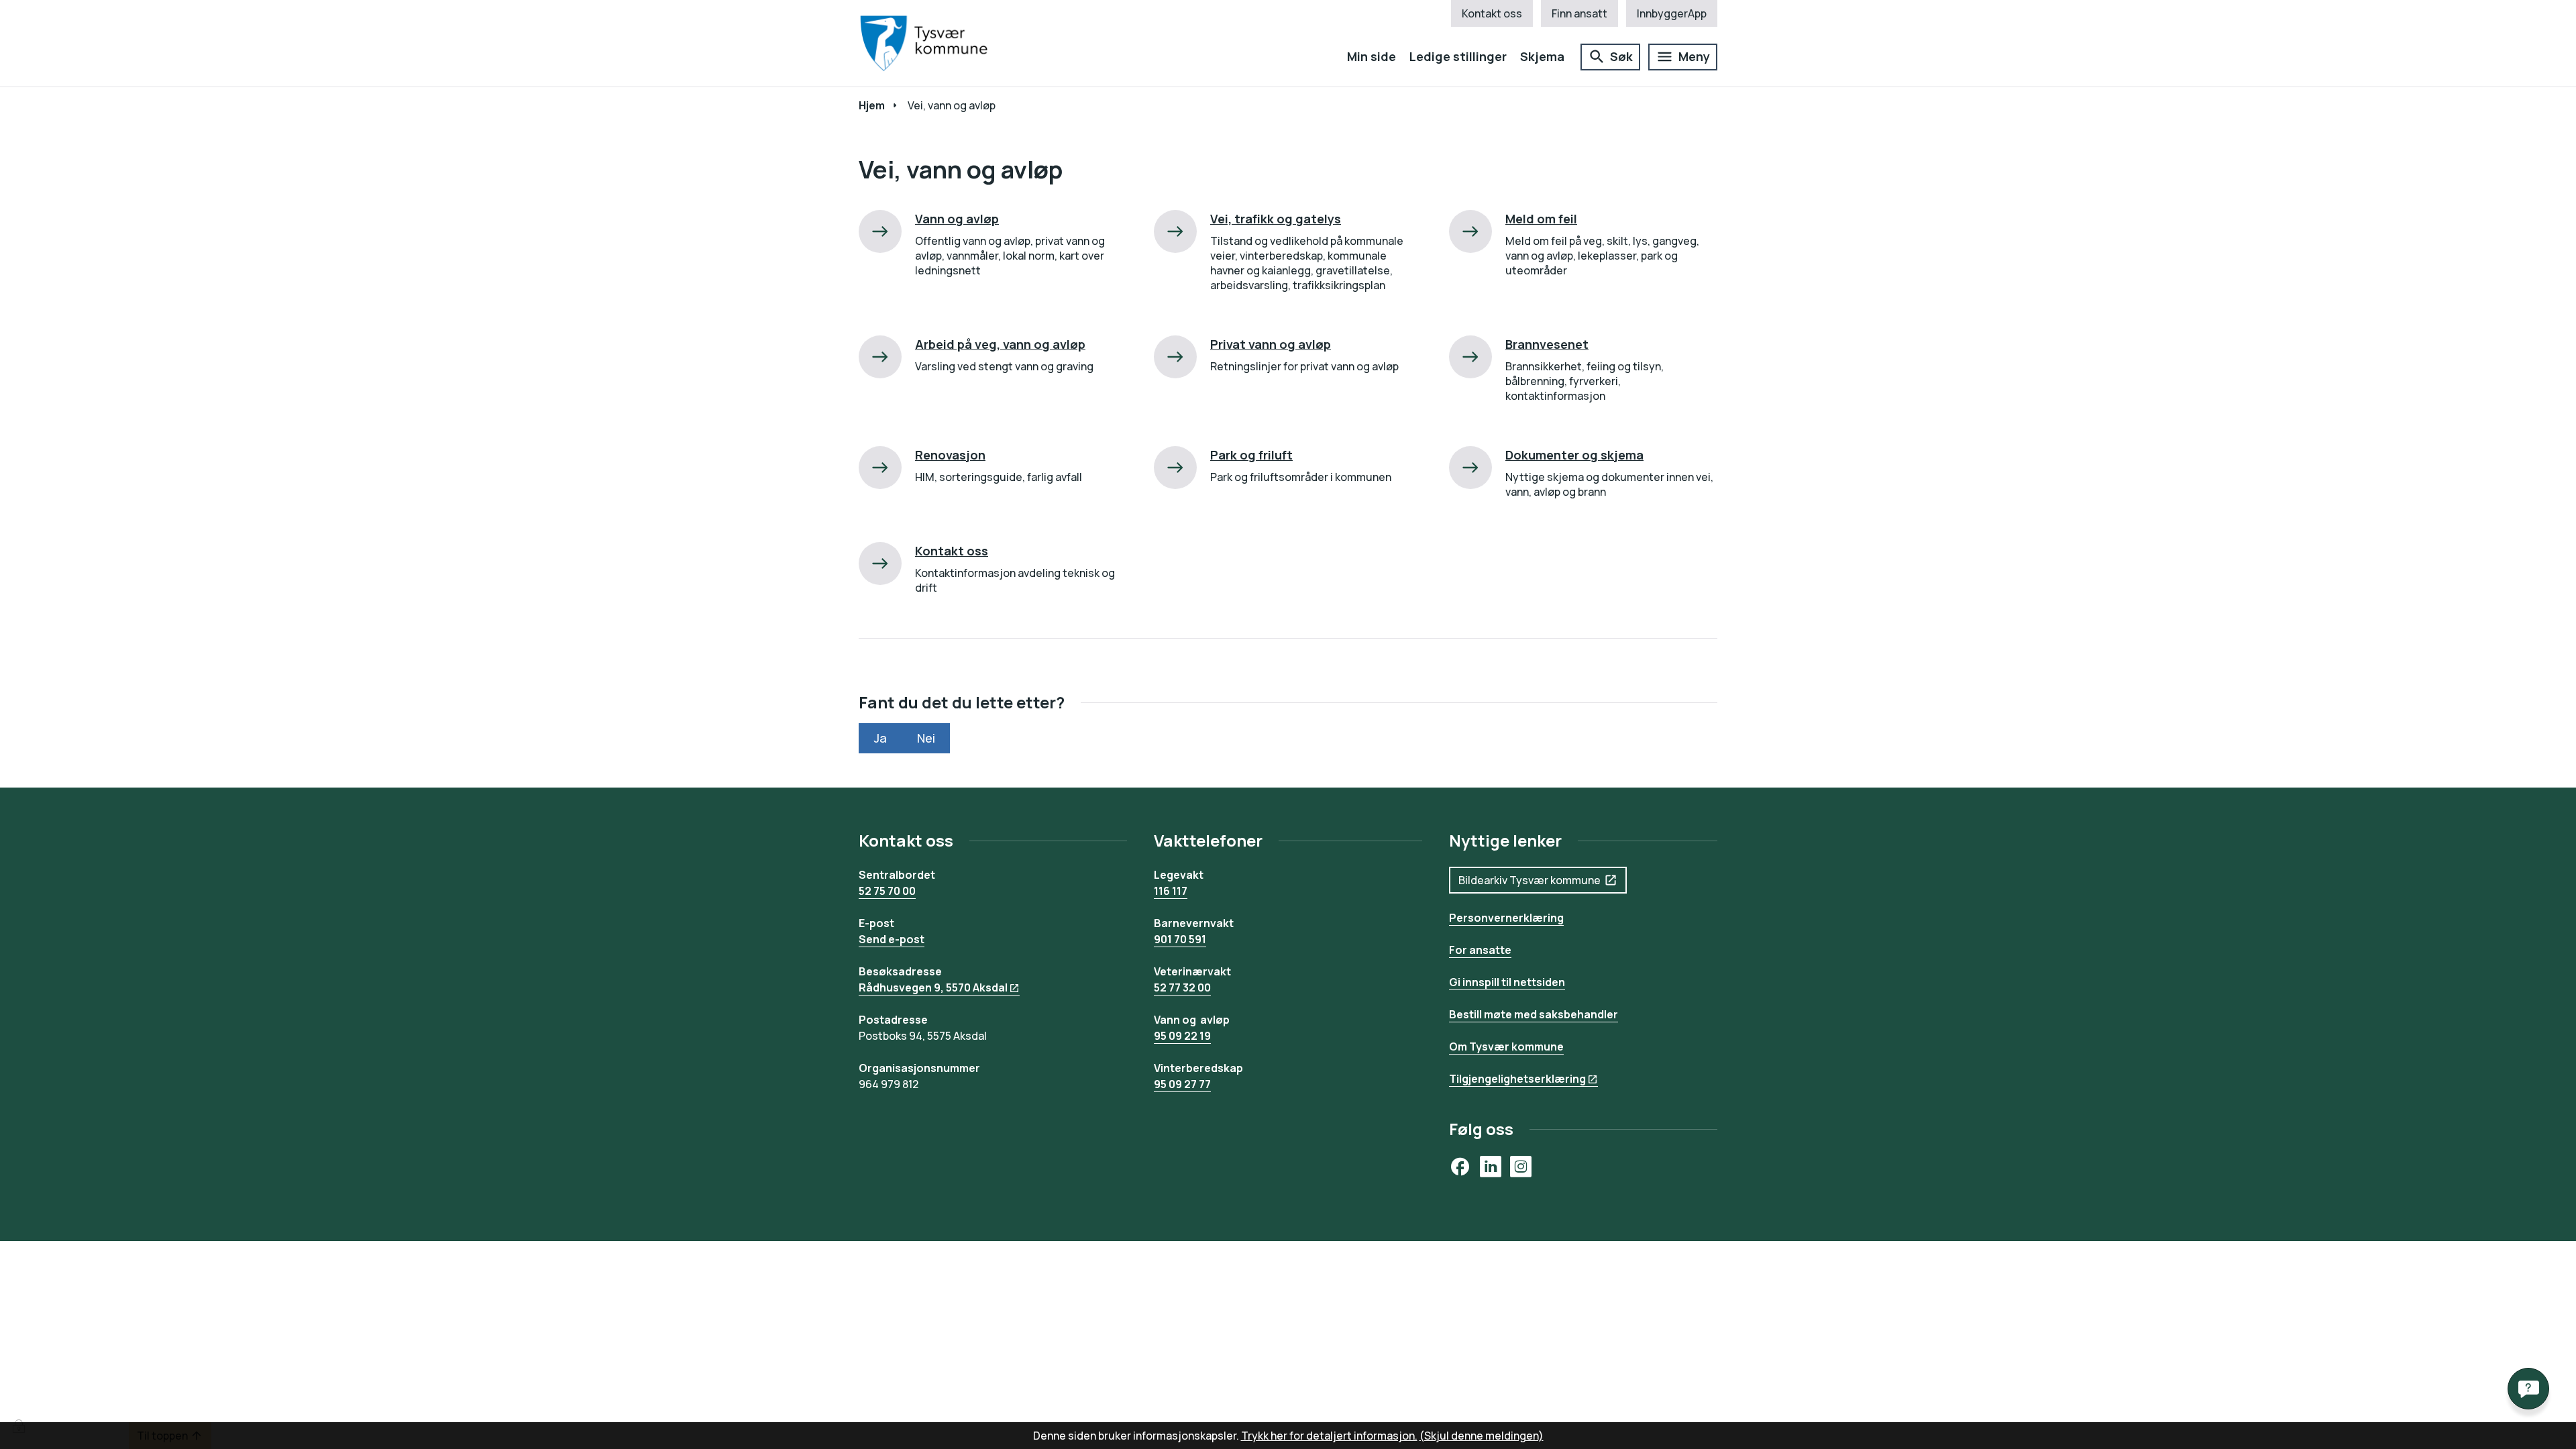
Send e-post (892, 939)
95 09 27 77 (1182, 1084)
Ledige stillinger (1458, 56)
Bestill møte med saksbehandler (1534, 1014)
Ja (880, 738)
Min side (1372, 56)
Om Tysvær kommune (1506, 1046)
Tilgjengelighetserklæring (1517, 1079)
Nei (926, 738)
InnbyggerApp (1672, 13)
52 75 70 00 (887, 891)
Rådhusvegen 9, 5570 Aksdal (933, 987)
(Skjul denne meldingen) (1482, 1436)
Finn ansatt (1579, 13)
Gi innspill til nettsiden (1507, 982)
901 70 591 (1180, 939)
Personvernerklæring (1506, 918)
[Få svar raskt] (2528, 1389)
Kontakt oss (1492, 13)
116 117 (1171, 891)
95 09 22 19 (1182, 1036)
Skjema (1542, 56)
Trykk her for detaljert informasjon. (1329, 1436)
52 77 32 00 (1182, 987)
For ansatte (1480, 950)
